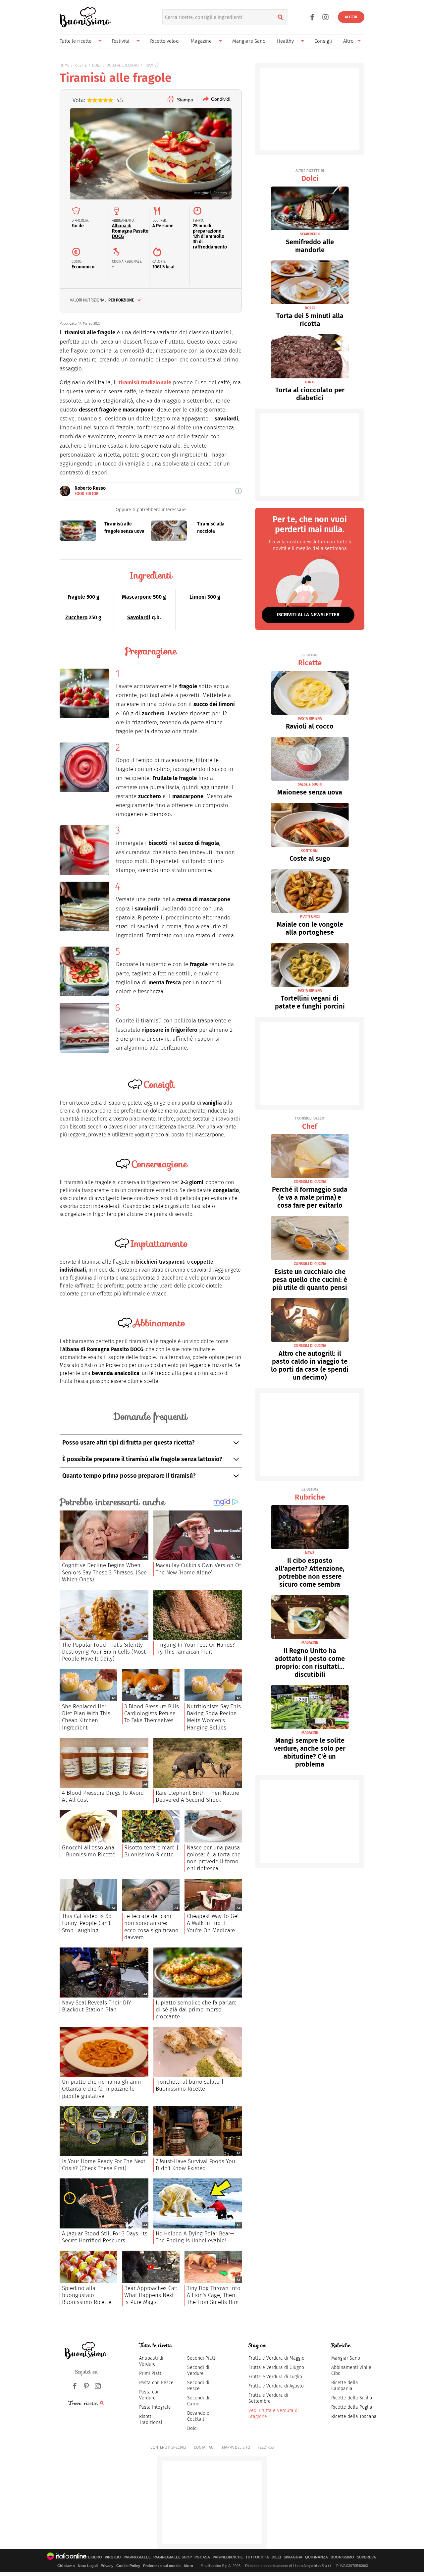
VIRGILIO (113, 2557)
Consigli (323, 41)
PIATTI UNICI (310, 917)
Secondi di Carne (198, 2401)
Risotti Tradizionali (151, 2419)
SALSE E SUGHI (310, 784)
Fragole (76, 597)
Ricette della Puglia (352, 2407)
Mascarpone (137, 597)
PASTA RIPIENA (310, 718)
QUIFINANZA (317, 2557)
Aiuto (188, 2566)
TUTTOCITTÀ (257, 2557)
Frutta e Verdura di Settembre (268, 2398)
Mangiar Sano (346, 2358)
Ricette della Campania (345, 2386)
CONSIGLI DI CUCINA (310, 1182)
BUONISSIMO (342, 2557)
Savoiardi (139, 617)
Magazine (201, 41)
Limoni (198, 597)
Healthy (285, 41)
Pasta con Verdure (149, 2395)
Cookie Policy (128, 2566)
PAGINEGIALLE (137, 2557)
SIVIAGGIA (293, 2557)
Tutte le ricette (76, 41)
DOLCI (97, 65)
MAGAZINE (310, 1643)
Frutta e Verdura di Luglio (275, 2377)
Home (64, 65)
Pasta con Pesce (156, 2383)
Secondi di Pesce (198, 2386)
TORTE (310, 382)
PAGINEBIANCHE (228, 2557)
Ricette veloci (165, 41)
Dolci (310, 176)
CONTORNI (310, 851)
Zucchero (76, 617)
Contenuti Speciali (168, 2447)
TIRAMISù (151, 65)
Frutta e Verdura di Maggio (276, 2358)
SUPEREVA (366, 2557)
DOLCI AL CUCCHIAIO (123, 65)
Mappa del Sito (236, 2447)
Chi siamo (66, 2566)
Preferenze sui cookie (162, 2566)
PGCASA (202, 2557)
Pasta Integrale (155, 2407)
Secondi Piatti (202, 2358)
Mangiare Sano (249, 41)
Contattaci (204, 2447)
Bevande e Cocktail (198, 2416)
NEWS (310, 1553)
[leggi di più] (238, 491)
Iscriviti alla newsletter (308, 615)
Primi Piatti (151, 2373)
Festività (121, 41)
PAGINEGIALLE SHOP (173, 2557)
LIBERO (95, 2557)
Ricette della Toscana (354, 2416)
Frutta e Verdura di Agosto (276, 2386)
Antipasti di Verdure (151, 2361)
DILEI (276, 2557)
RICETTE (81, 65)
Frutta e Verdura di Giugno (276, 2367)
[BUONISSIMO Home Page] (85, 17)
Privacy (107, 2566)
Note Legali (88, 2566)
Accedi (351, 17)
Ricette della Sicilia (352, 2398)
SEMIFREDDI (310, 234)
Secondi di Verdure (198, 2370)
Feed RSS (266, 2447)
